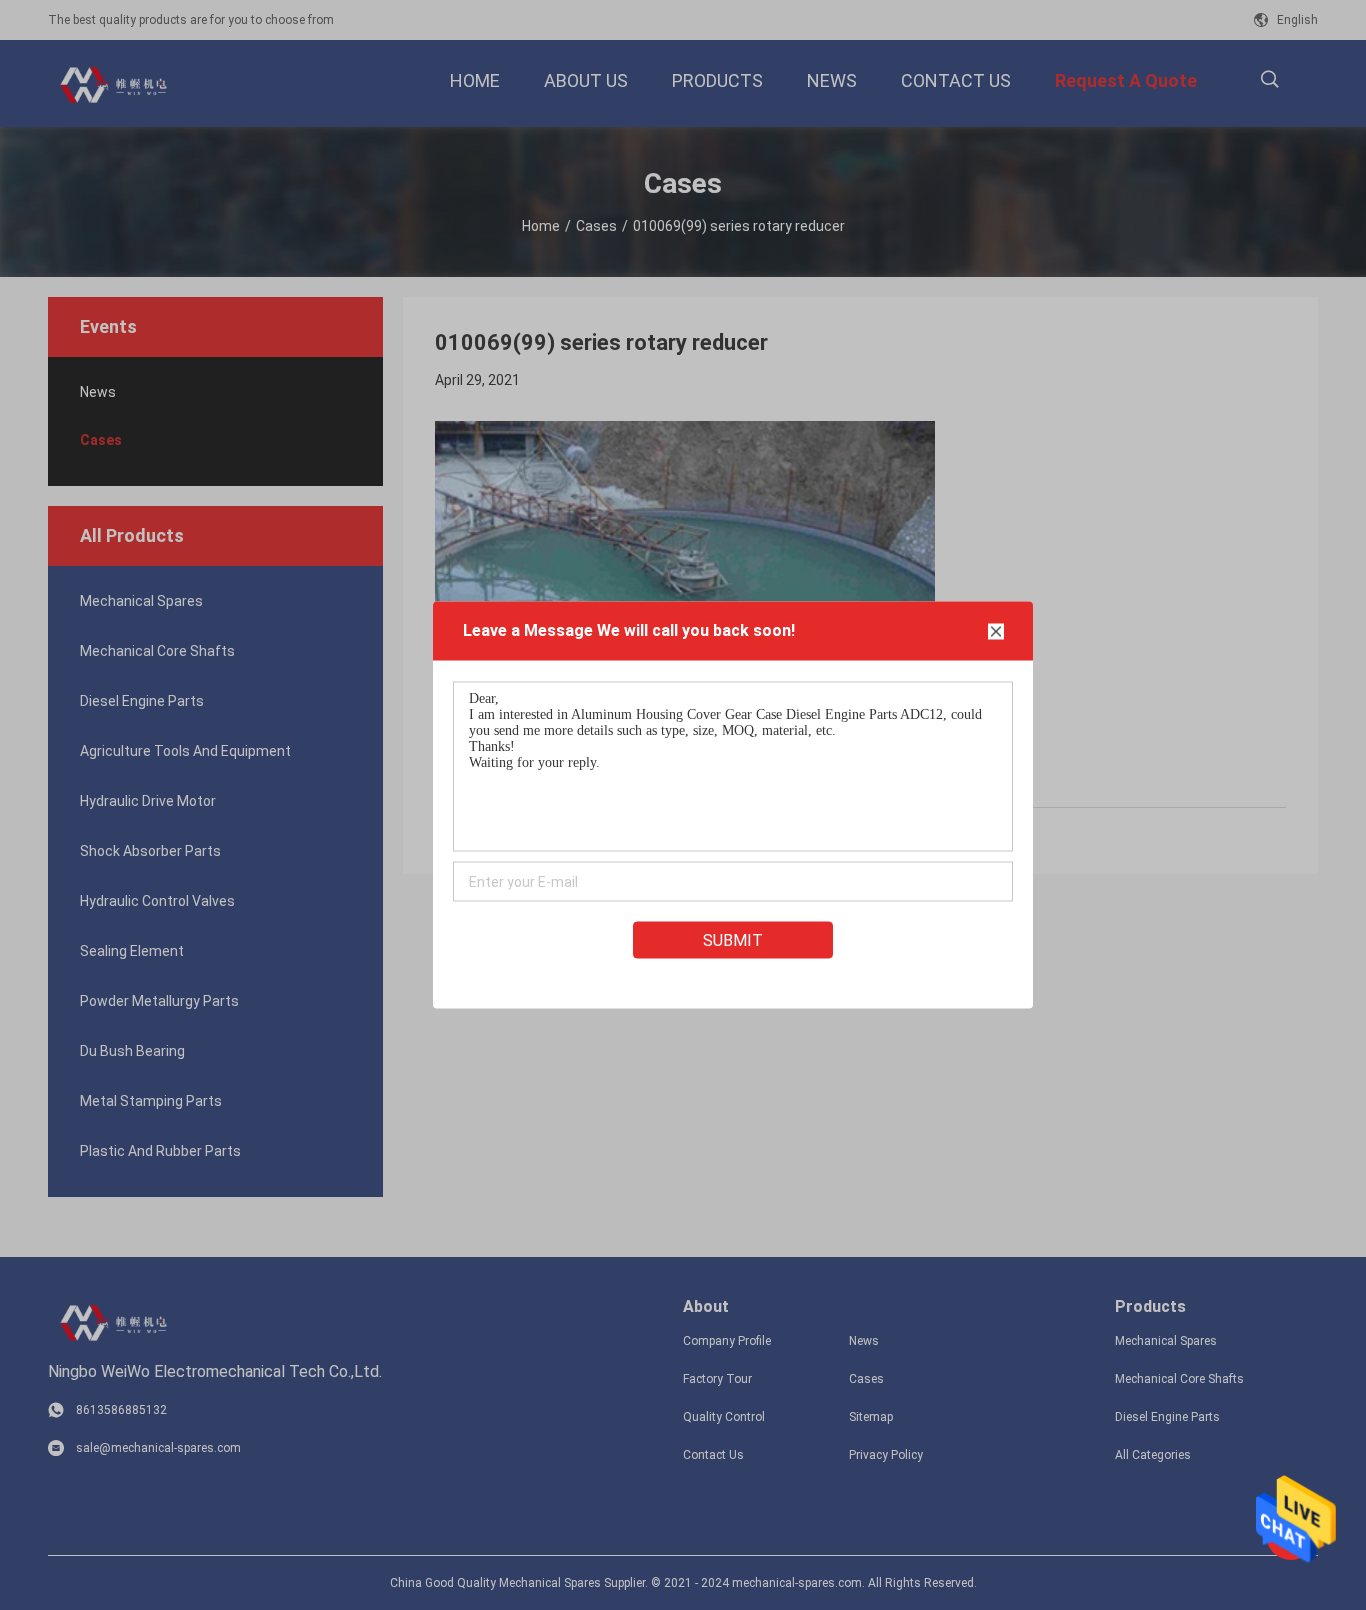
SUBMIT (733, 940)
